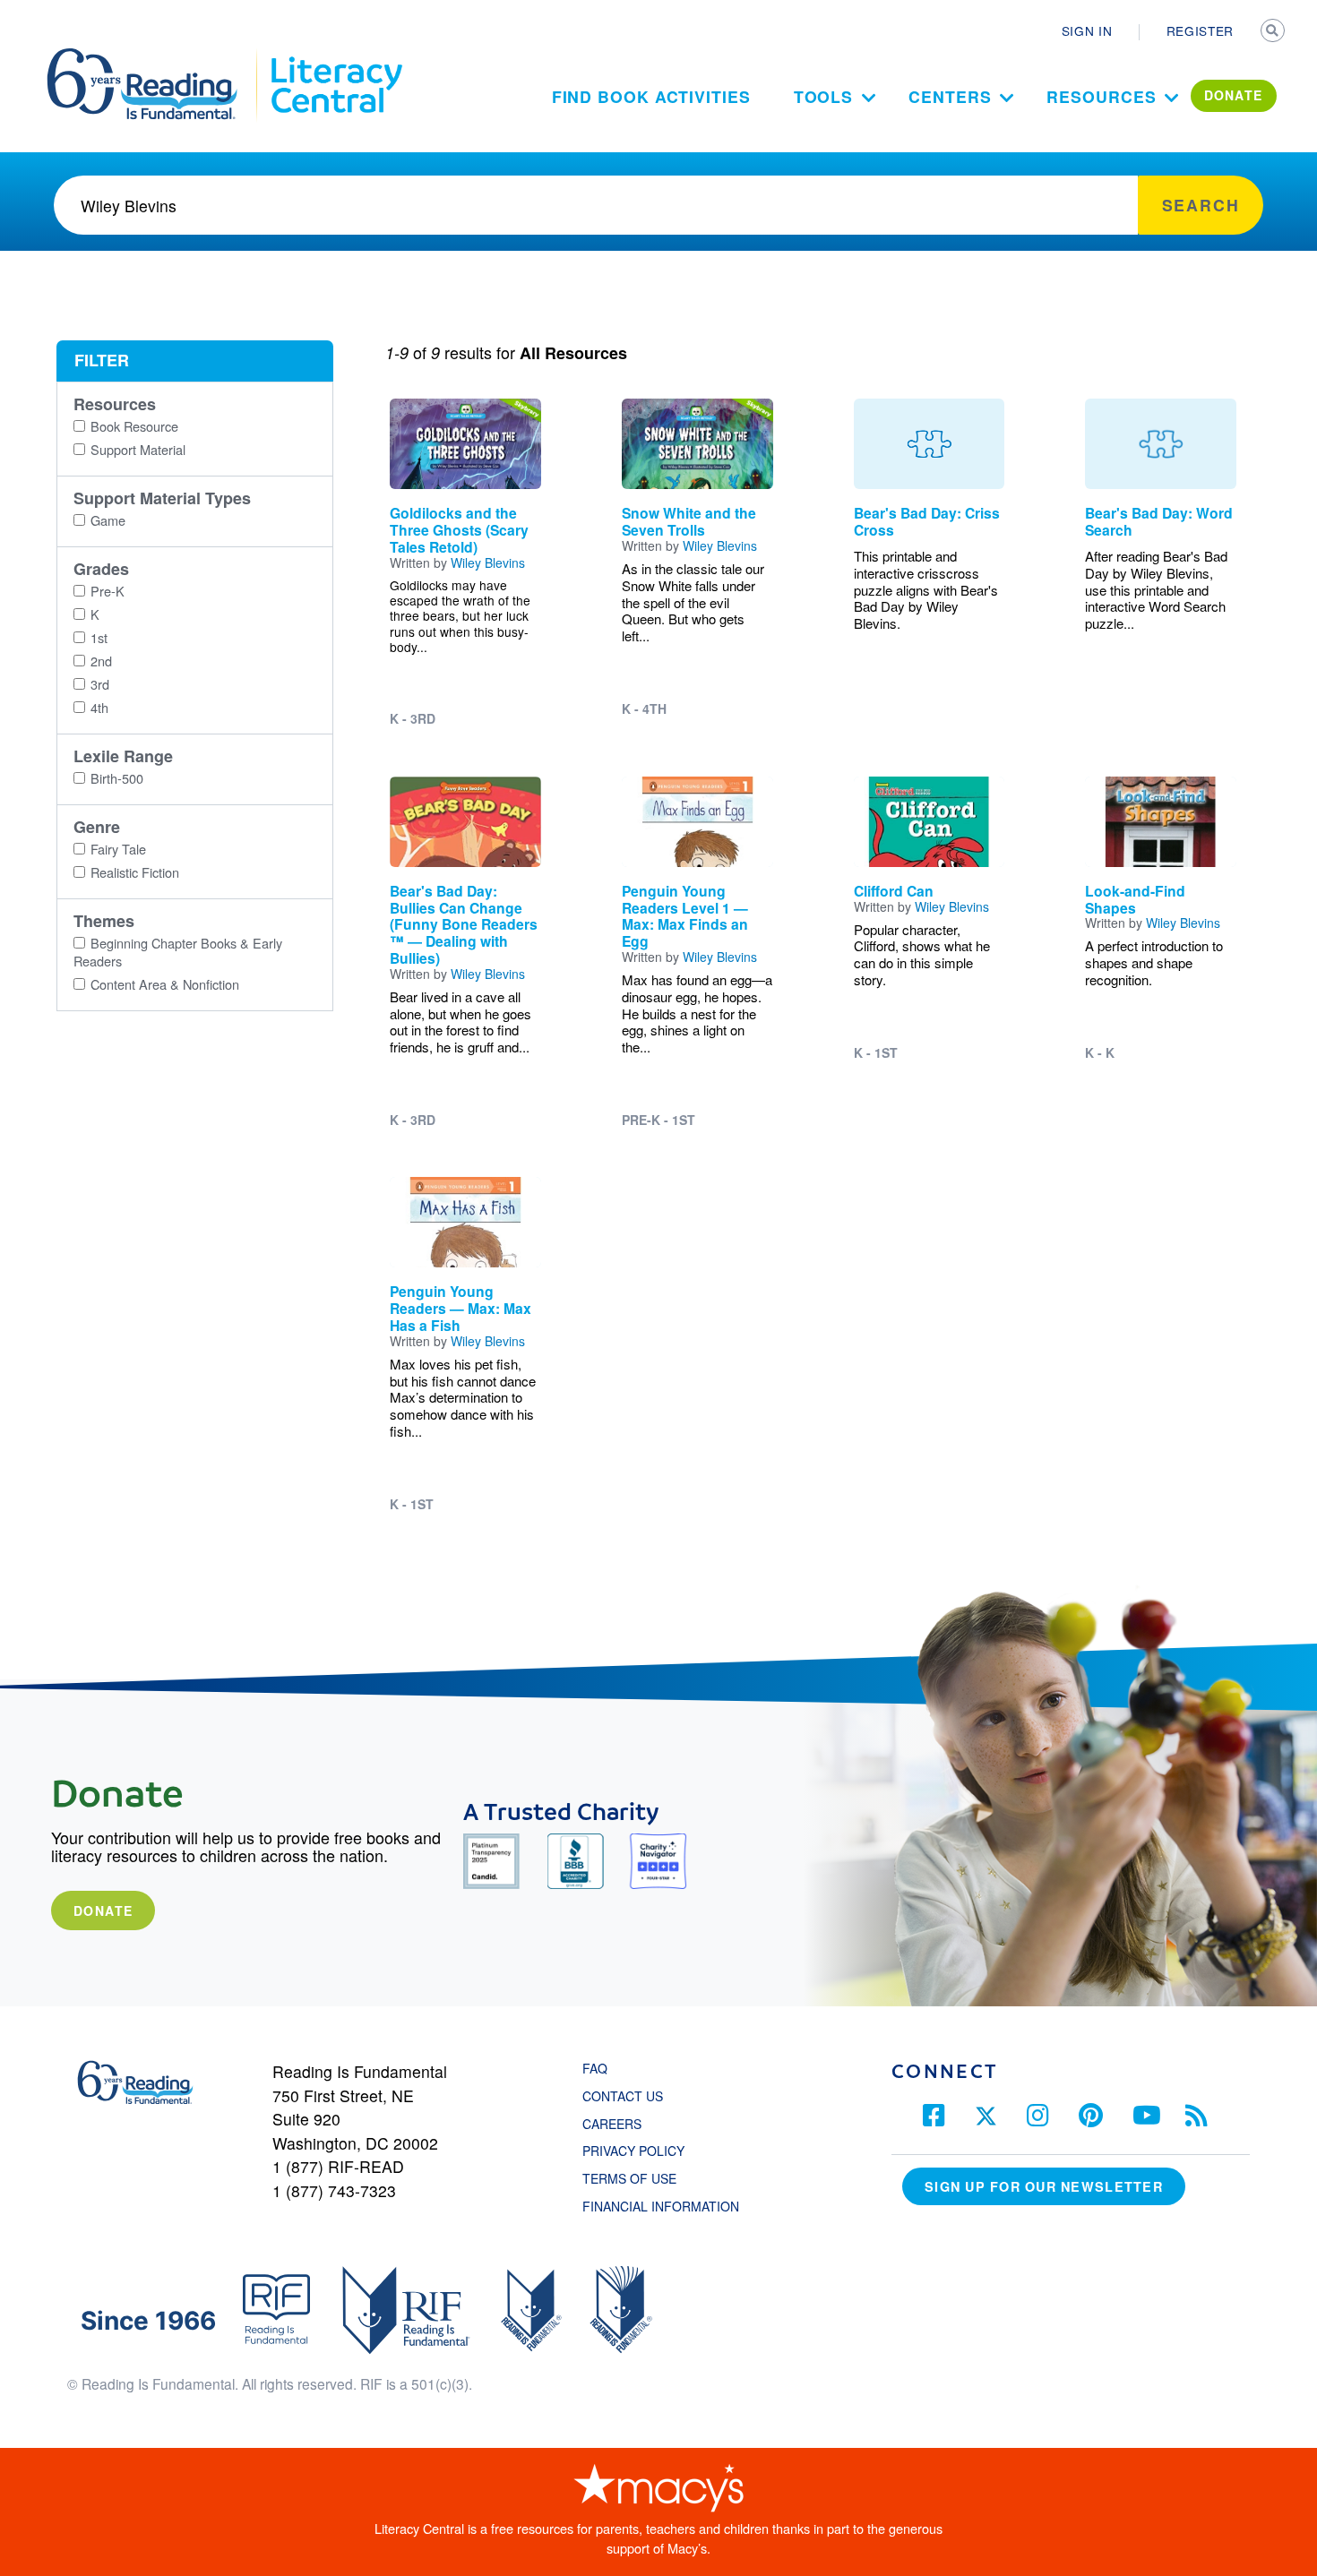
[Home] (155, 56)
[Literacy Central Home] (336, 56)
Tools (824, 96)
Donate (103, 1911)
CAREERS (612, 2124)
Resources (1101, 96)
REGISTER (1200, 30)
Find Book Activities (651, 96)
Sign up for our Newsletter (1044, 2186)
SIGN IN (1087, 30)
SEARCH (1274, 32)
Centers (950, 96)
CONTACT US (628, 2096)
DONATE (1234, 95)
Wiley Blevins (488, 562)
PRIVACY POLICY (633, 2151)
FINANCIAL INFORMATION (661, 2206)
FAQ (595, 2068)
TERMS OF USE (638, 2178)
